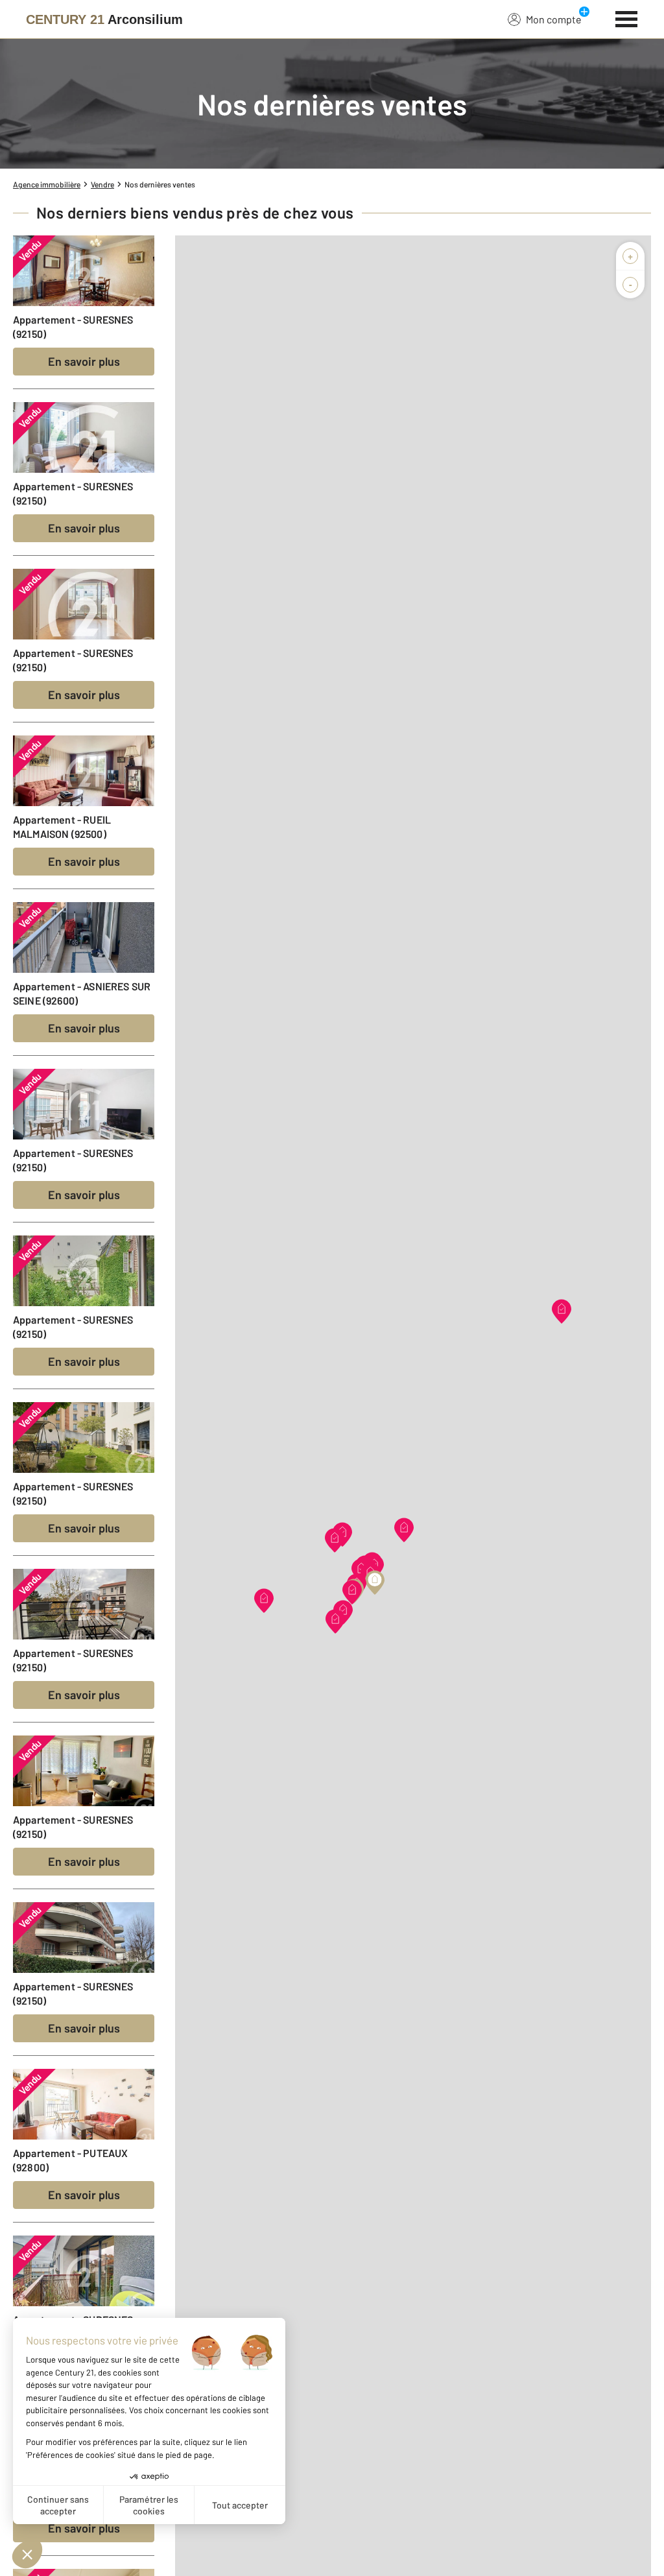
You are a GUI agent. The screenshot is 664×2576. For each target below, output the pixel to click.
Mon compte (554, 19)
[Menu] (627, 18)
